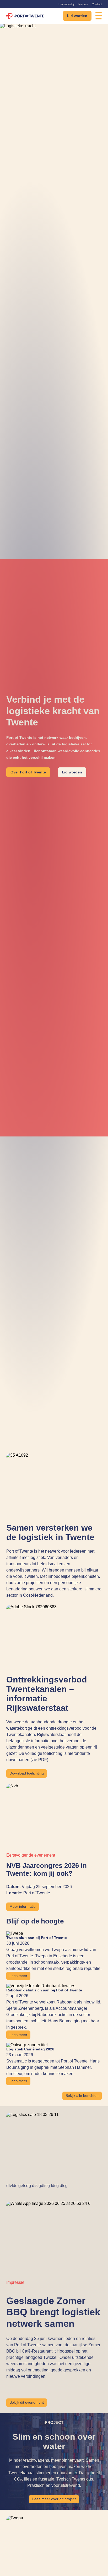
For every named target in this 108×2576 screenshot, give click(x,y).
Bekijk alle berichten (82, 2096)
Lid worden (77, 16)
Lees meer (18, 1976)
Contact (97, 4)
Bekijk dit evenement (27, 2403)
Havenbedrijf (66, 4)
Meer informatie (23, 1907)
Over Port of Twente (28, 772)
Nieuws (83, 4)
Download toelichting (27, 1773)
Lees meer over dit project (54, 2499)
